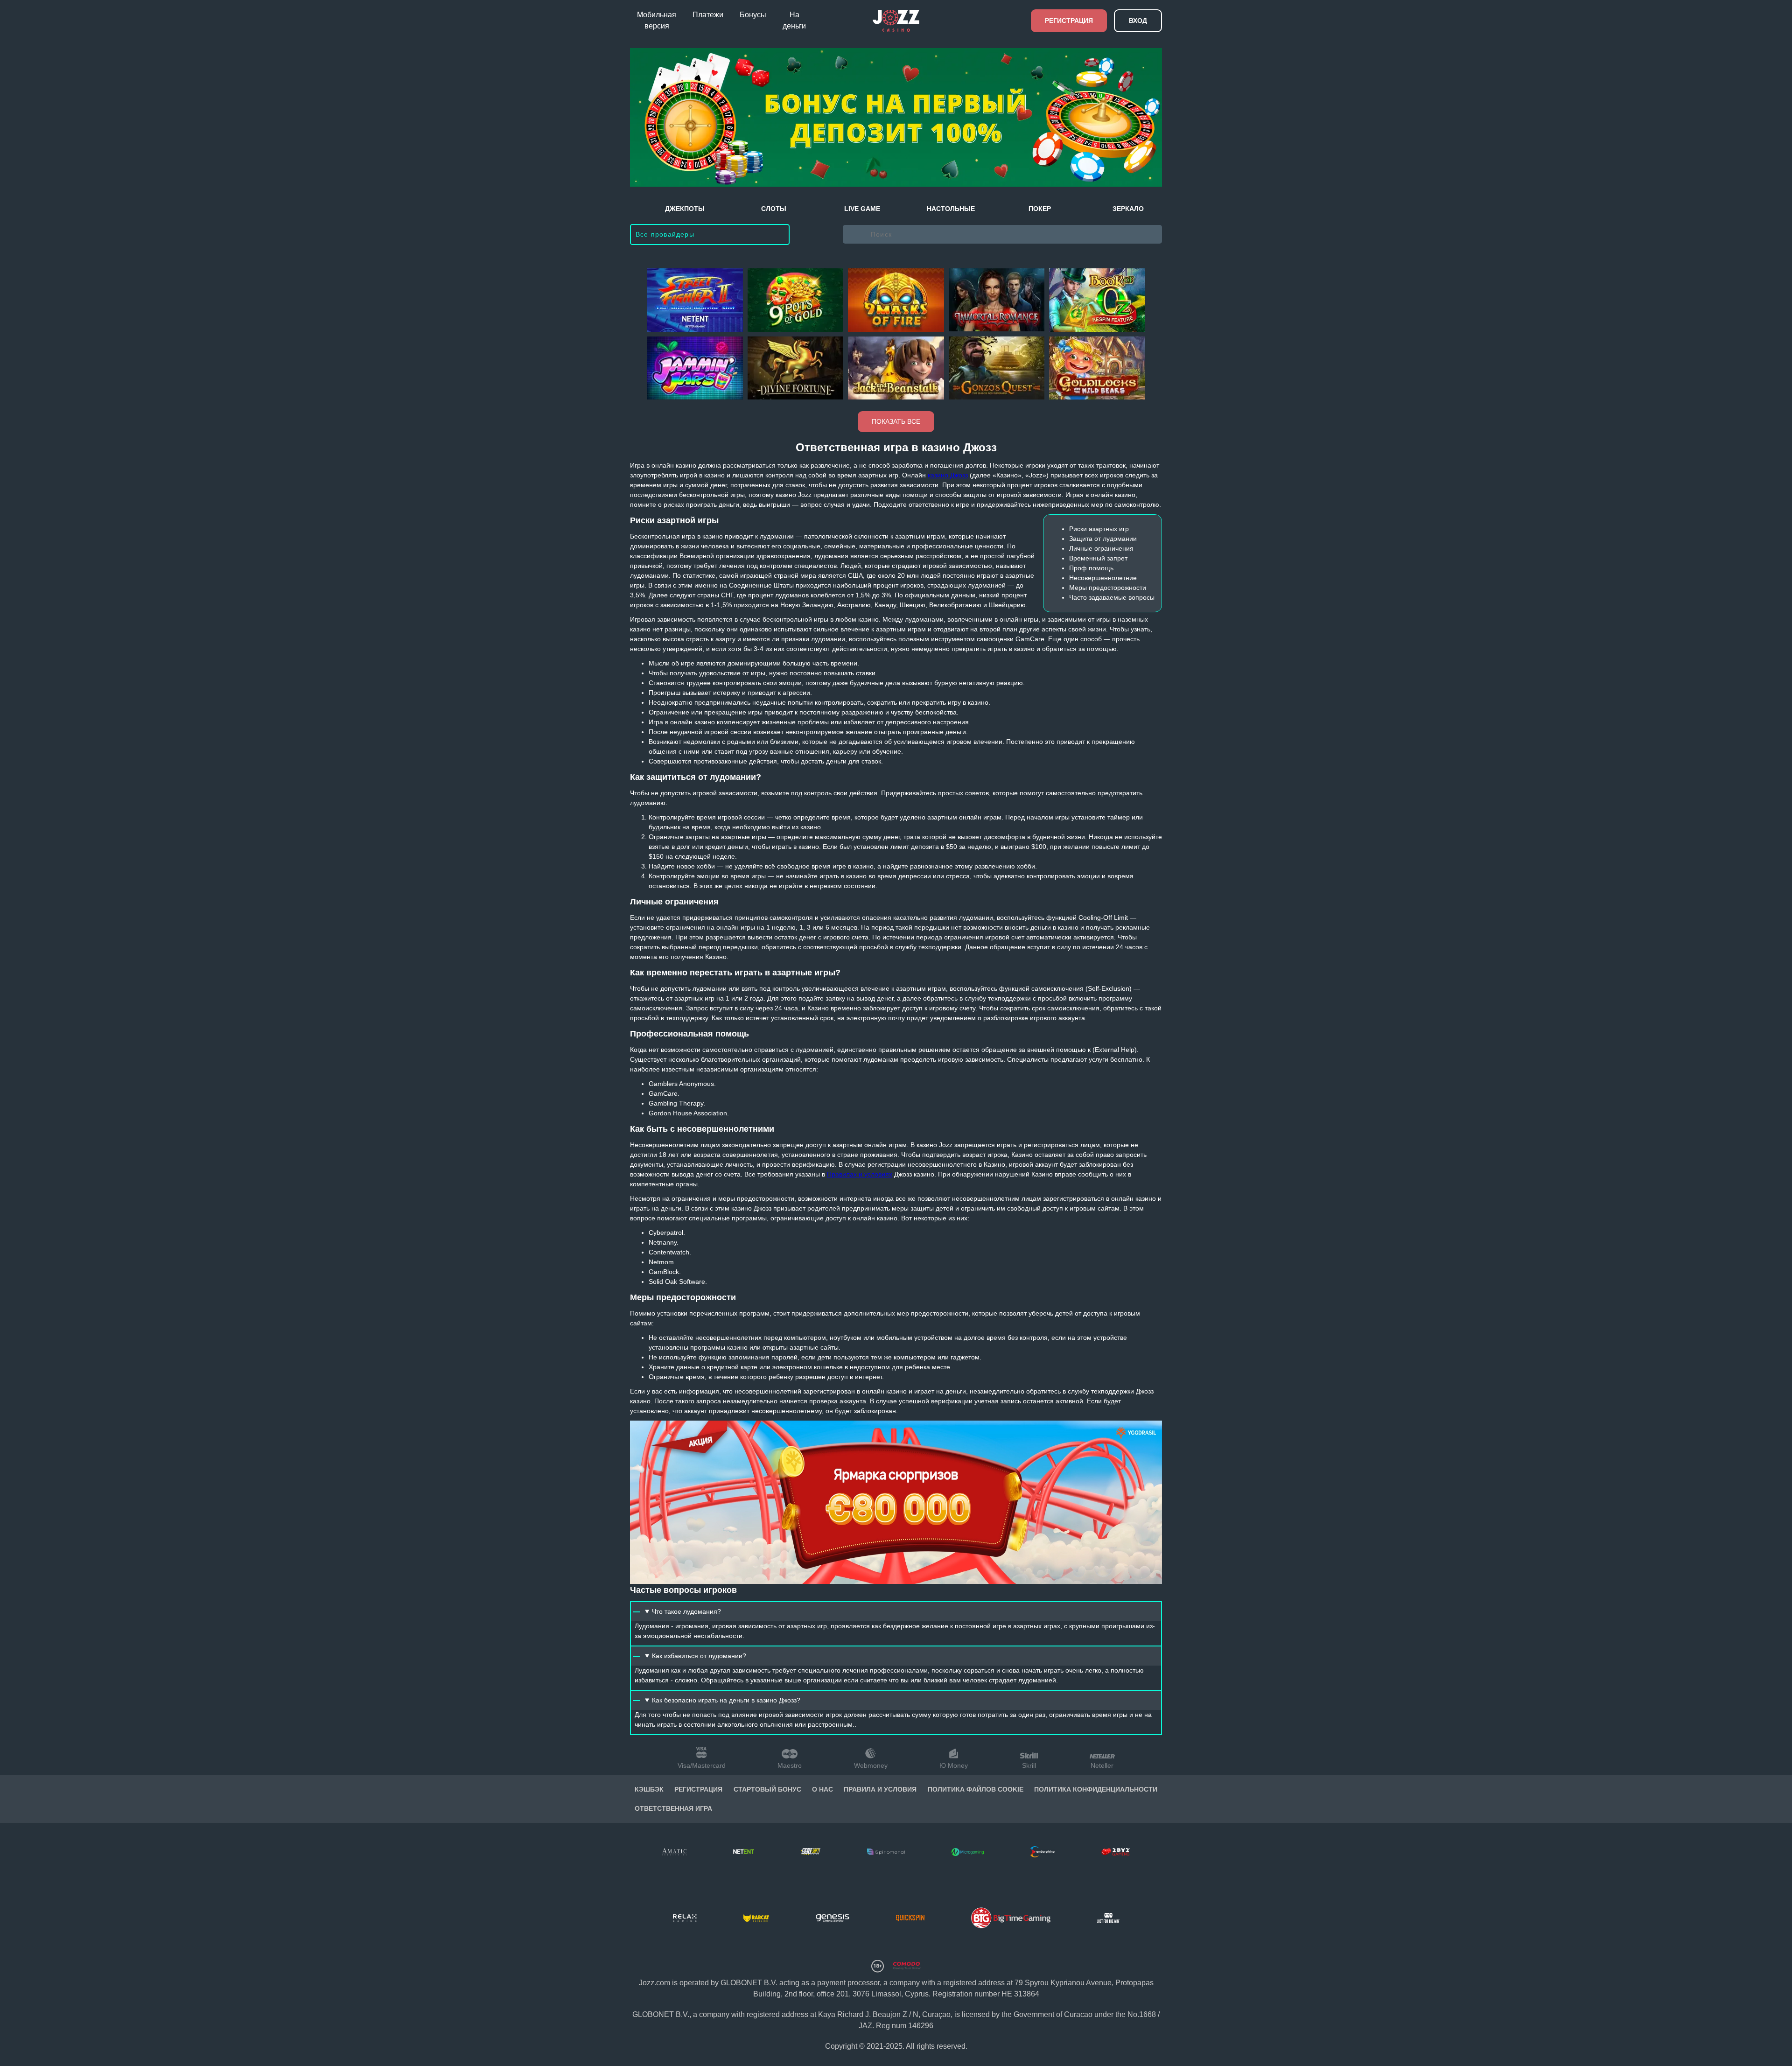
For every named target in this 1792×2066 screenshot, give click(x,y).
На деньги (794, 20)
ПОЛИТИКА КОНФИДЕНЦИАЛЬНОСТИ (1096, 1789)
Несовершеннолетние (1103, 578)
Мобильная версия (657, 20)
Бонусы (753, 15)
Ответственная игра (673, 1808)
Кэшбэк (649, 1789)
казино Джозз (948, 475)
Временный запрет (1098, 558)
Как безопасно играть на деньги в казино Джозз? (726, 1700)
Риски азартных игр (1099, 529)
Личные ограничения (1101, 548)
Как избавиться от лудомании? (699, 1656)
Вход (1138, 21)
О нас (822, 1789)
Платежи (708, 15)
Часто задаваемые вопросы (1112, 597)
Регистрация (1069, 21)
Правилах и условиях (860, 1174)
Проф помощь (1091, 568)
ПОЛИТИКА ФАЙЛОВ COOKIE (976, 1789)
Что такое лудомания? (686, 1611)
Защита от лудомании (1103, 539)
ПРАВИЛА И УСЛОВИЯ (880, 1789)
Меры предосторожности (1108, 588)
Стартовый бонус (767, 1789)
